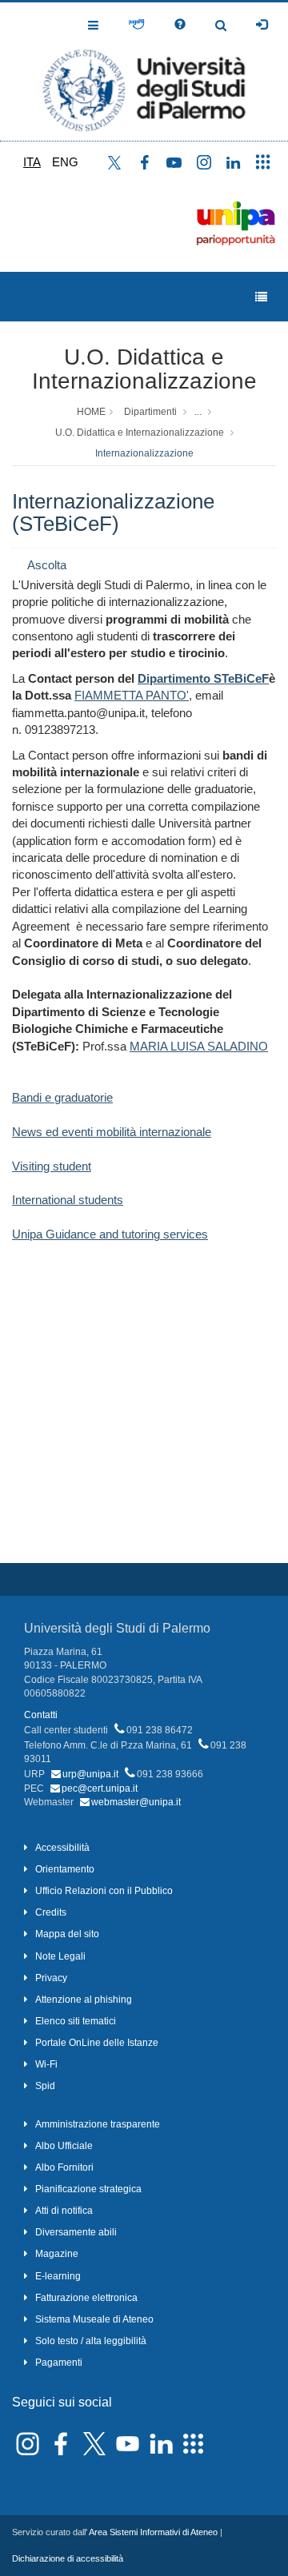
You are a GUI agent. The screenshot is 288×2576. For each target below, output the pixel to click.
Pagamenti (59, 2363)
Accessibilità (62, 1848)
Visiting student (52, 1166)
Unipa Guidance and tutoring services (110, 1234)
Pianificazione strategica (88, 2189)
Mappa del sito (67, 1934)
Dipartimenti (150, 412)
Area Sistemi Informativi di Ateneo (153, 2532)
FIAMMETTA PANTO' (132, 695)
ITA (32, 162)
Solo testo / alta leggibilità (91, 2341)
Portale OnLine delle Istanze (97, 2043)
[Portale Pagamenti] (136, 25)
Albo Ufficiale (64, 2146)
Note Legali (60, 1956)
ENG (65, 162)
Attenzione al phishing (84, 2000)
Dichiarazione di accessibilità (68, 2558)
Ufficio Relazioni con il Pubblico (104, 1891)
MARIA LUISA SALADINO (199, 1046)
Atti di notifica (64, 2211)
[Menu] (261, 297)
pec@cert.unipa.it (100, 1788)
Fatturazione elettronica (86, 2298)
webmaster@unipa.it (136, 1802)
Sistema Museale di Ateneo (94, 2319)
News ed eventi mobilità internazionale (112, 1132)
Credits (51, 1912)
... (198, 412)
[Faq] (180, 25)
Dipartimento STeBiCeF (203, 678)
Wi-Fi (46, 2064)
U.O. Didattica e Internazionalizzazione (144, 369)
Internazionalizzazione (144, 453)
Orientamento (65, 1869)
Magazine (57, 2254)
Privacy (51, 1978)
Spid (45, 2086)
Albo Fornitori (64, 2167)
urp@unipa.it (90, 1774)
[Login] (262, 25)
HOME (91, 412)
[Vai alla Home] (144, 72)
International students (68, 1200)
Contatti (41, 1715)
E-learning (58, 2276)
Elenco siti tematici (76, 2021)
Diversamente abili (76, 2232)
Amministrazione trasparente (98, 2124)
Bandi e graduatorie (62, 1097)
